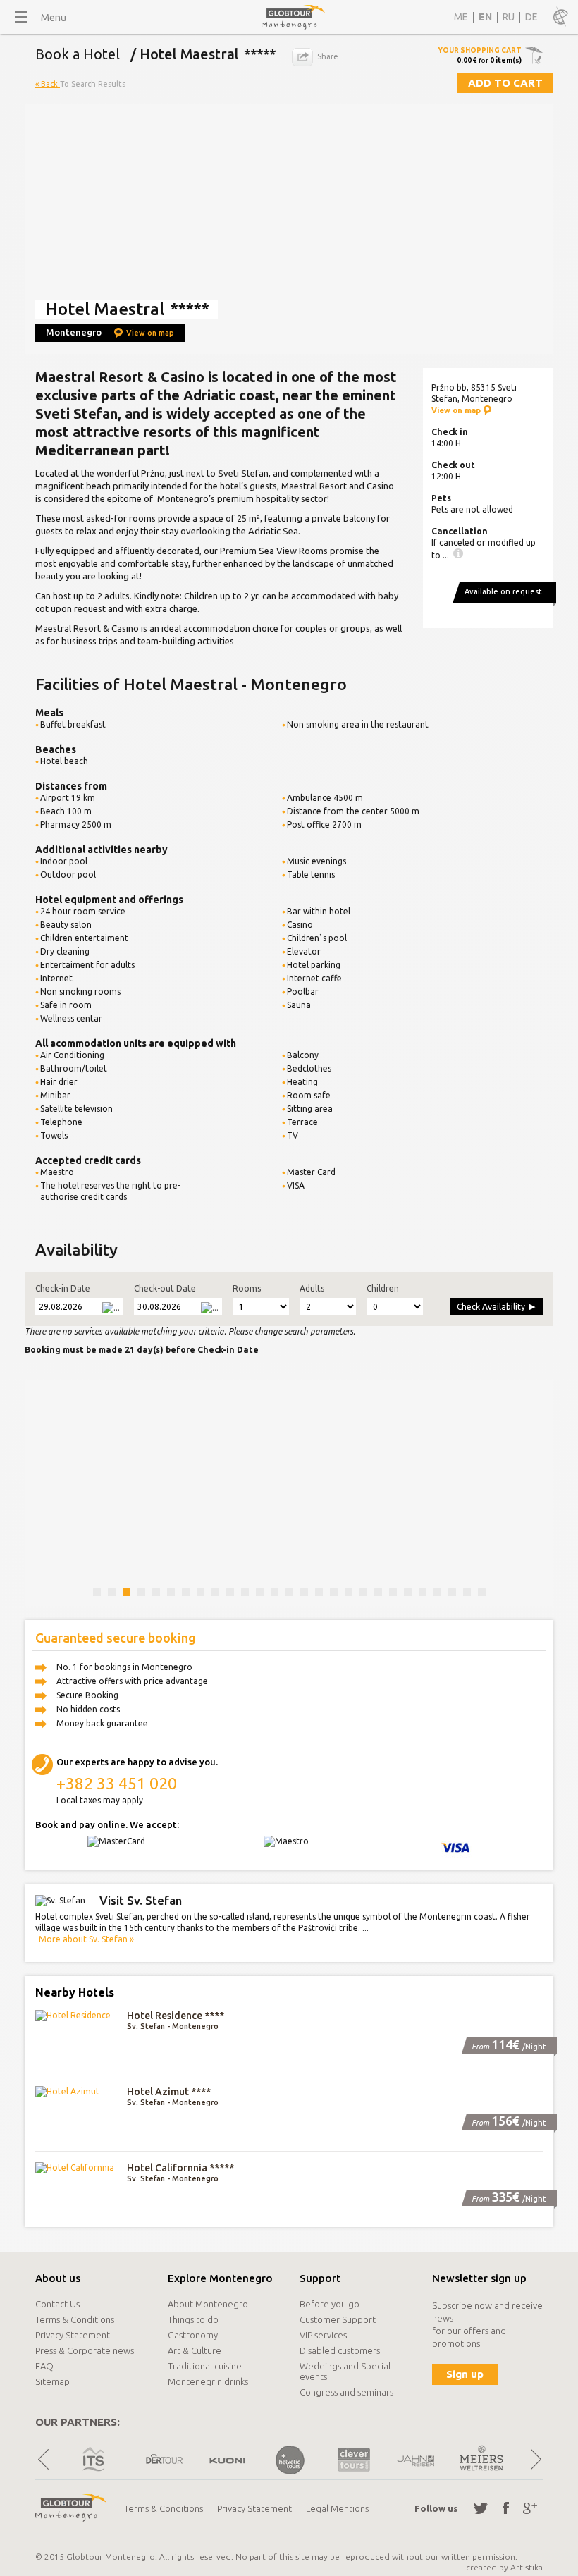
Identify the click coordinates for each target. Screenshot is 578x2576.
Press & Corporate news (85, 2350)
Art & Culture (195, 2350)
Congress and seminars (346, 2392)
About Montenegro (208, 2304)
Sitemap (53, 2381)
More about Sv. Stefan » (86, 1939)
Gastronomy (193, 2335)
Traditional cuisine (205, 2366)
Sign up (465, 2374)
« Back (48, 84)
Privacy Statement (73, 2335)
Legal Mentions (337, 2508)
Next (535, 2459)
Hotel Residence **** (176, 2016)
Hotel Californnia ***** (180, 2168)
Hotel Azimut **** (169, 2092)
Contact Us (57, 2304)
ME (461, 17)
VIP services (323, 2335)
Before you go (330, 2304)
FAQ (44, 2366)
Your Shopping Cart (480, 50)
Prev (43, 2459)
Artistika (527, 2567)
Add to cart (505, 83)
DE (531, 17)
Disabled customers (340, 2350)
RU (509, 17)
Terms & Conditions (75, 2319)
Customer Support (338, 2319)
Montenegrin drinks (208, 2381)
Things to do (193, 2319)
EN (485, 17)
